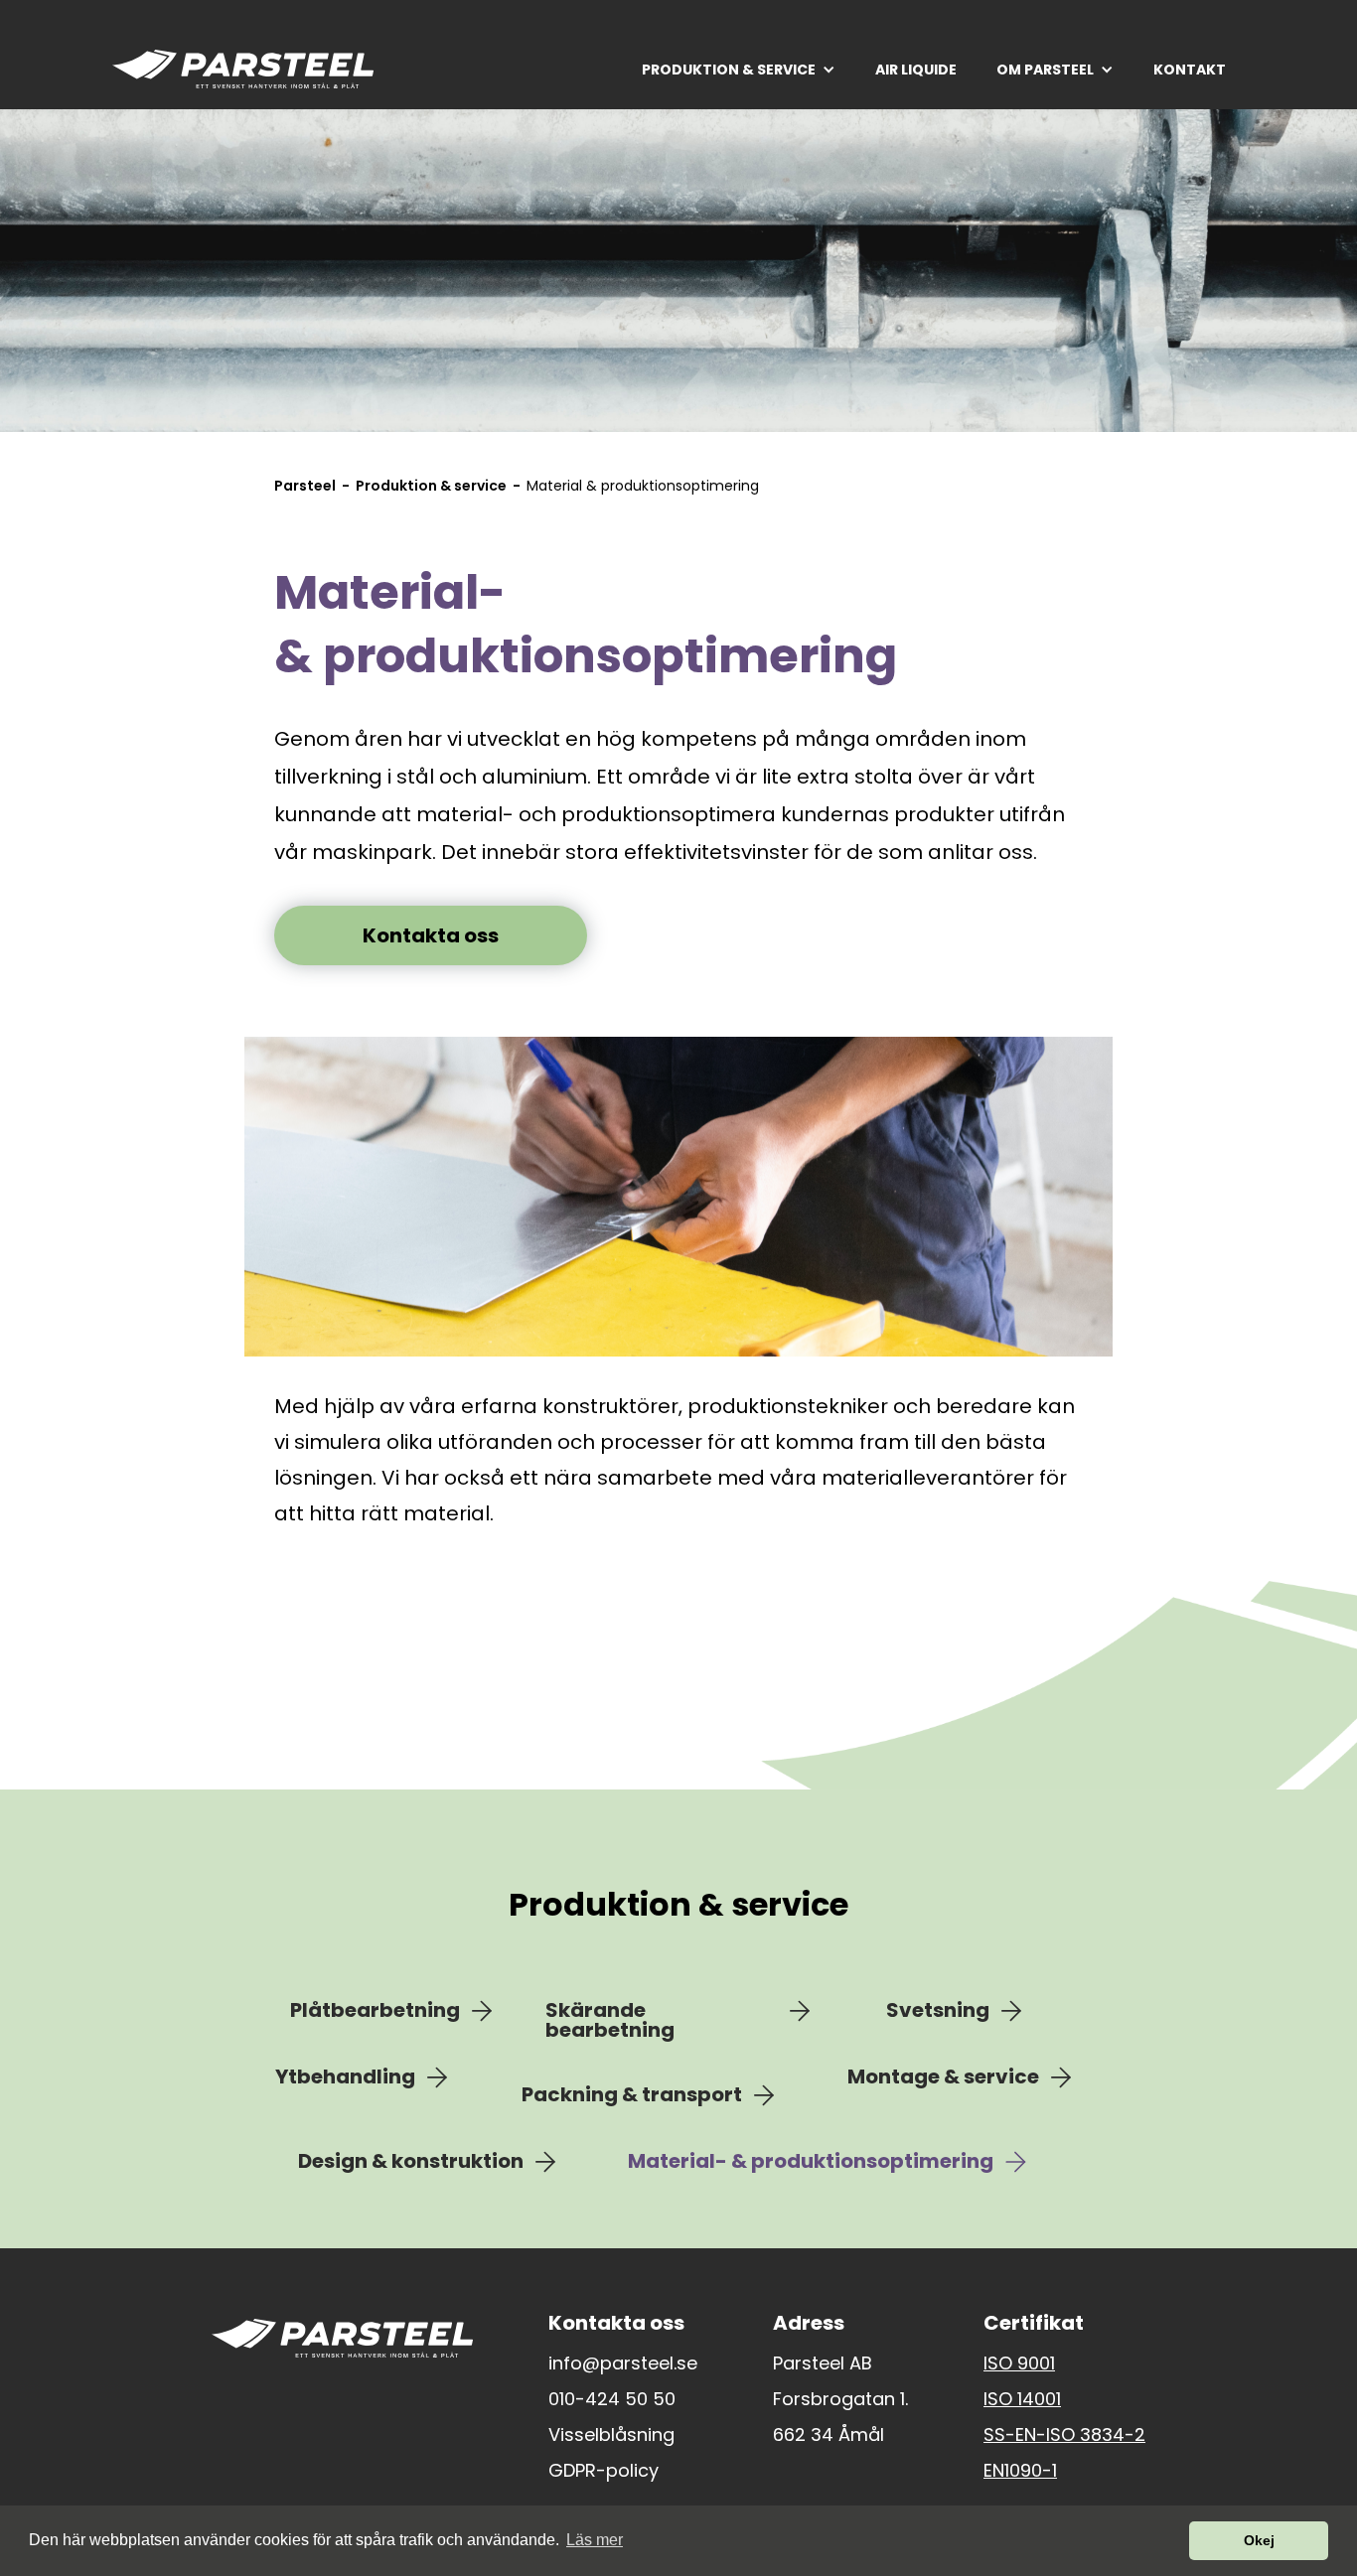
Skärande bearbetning (610, 2020)
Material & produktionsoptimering (643, 486)
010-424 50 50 (612, 2399)
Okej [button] (1259, 2540)
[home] (243, 69)
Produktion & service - (441, 486)
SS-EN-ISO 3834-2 (1064, 2435)
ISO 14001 (1022, 2399)
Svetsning (938, 2011)
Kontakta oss (431, 935)
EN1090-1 (1020, 2471)
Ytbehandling (345, 2077)
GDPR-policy (603, 2471)
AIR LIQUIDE (916, 70)
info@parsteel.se (623, 2363)
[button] (739, 70)
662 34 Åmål (829, 2435)
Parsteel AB (823, 2363)
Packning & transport (632, 2095)
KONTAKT (1190, 70)
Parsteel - (315, 486)
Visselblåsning (611, 2435)
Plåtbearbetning (375, 2011)
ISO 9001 (1019, 2363)
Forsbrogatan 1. (840, 2399)
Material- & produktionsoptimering (811, 2162)
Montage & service (943, 2077)
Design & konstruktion (411, 2162)
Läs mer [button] (595, 2540)
